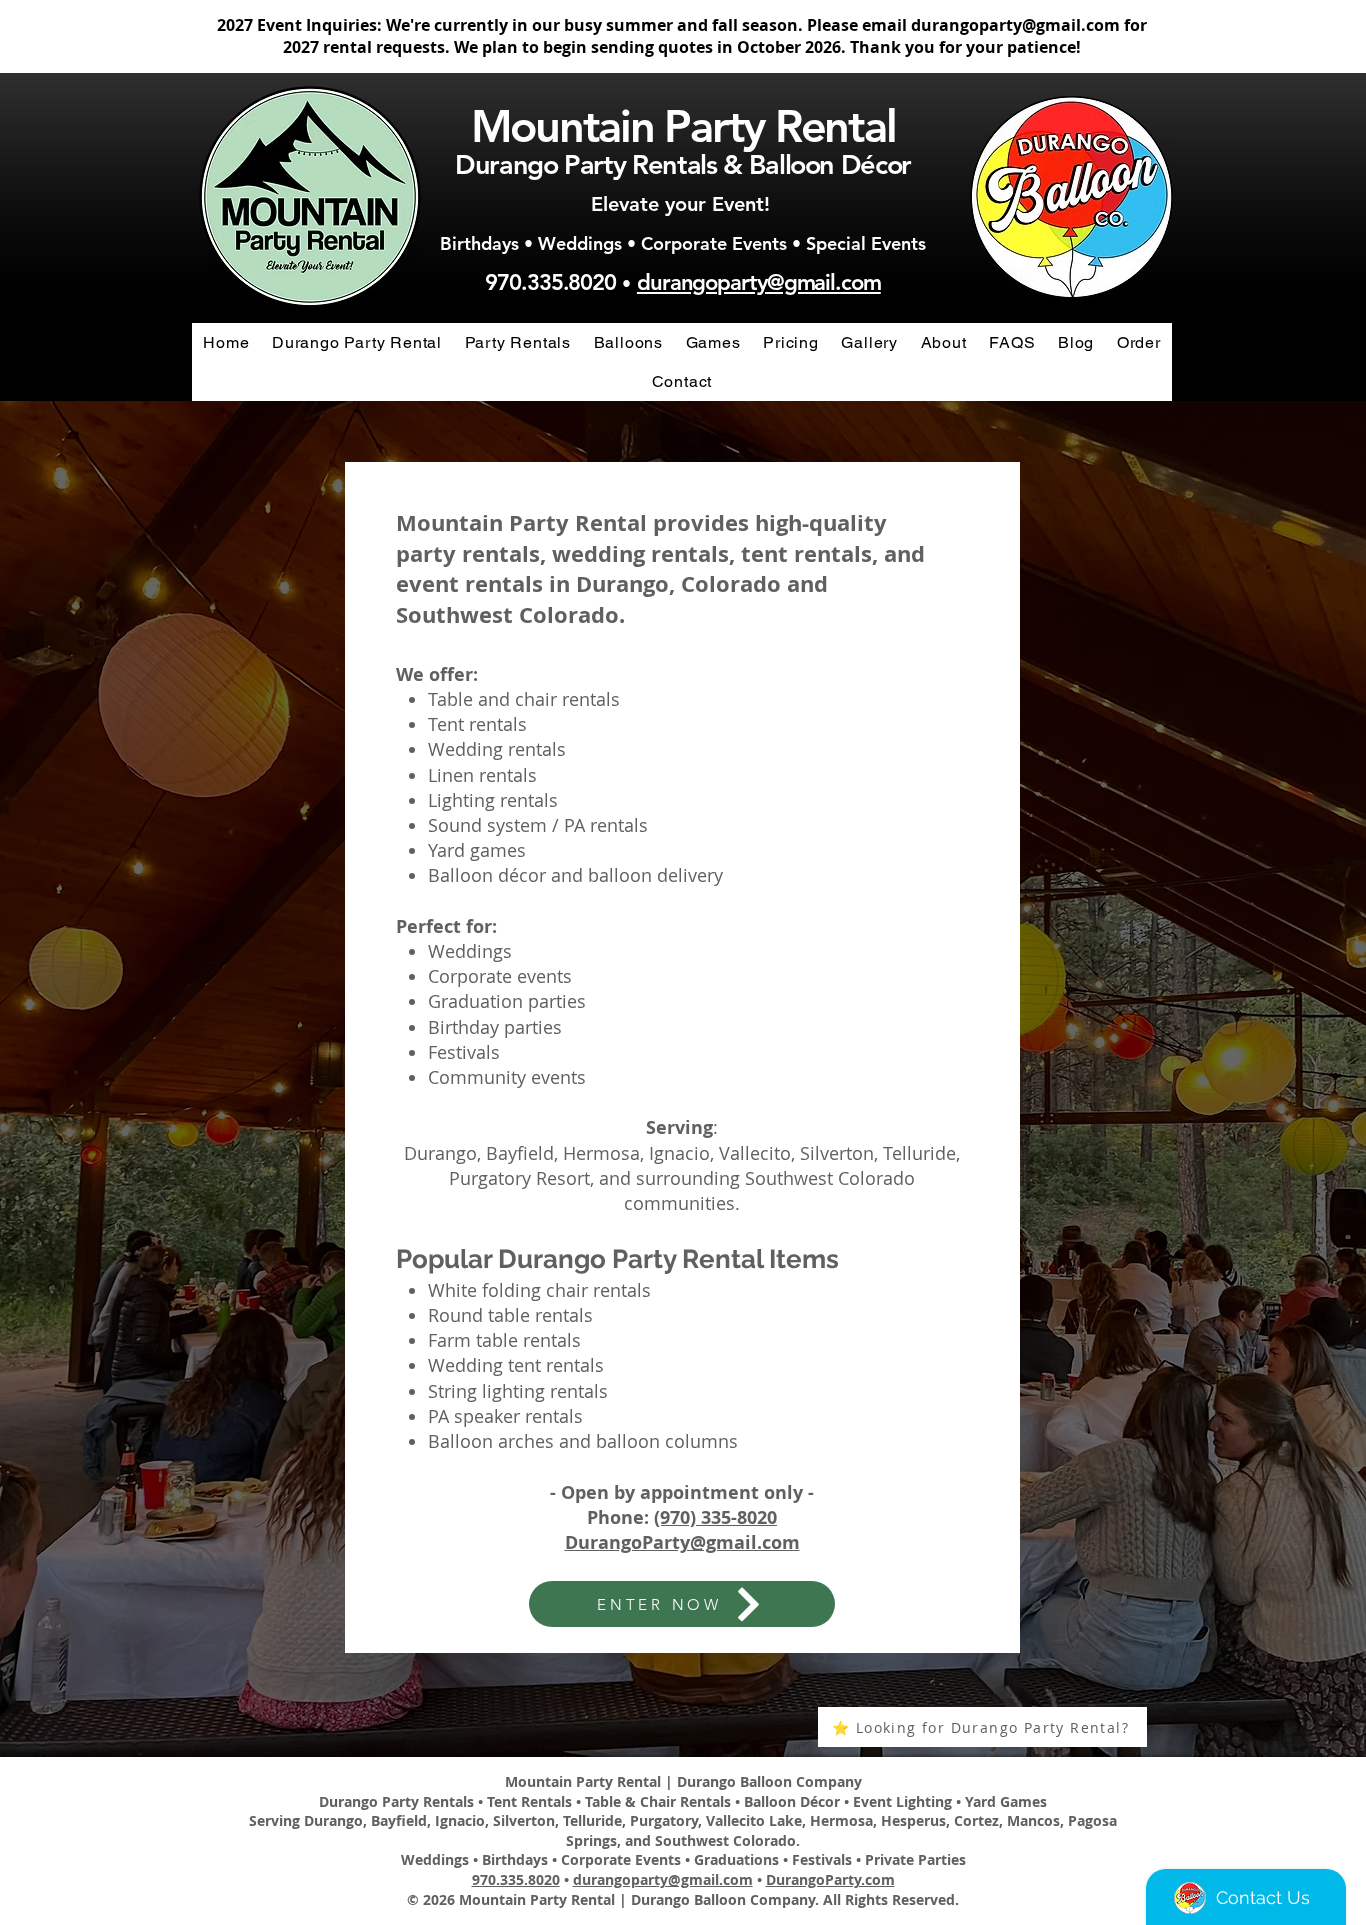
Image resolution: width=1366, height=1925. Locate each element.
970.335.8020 (550, 282)
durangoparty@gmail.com (1015, 25)
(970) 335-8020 (715, 1517)
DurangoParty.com (830, 1879)
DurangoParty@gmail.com (682, 1542)
